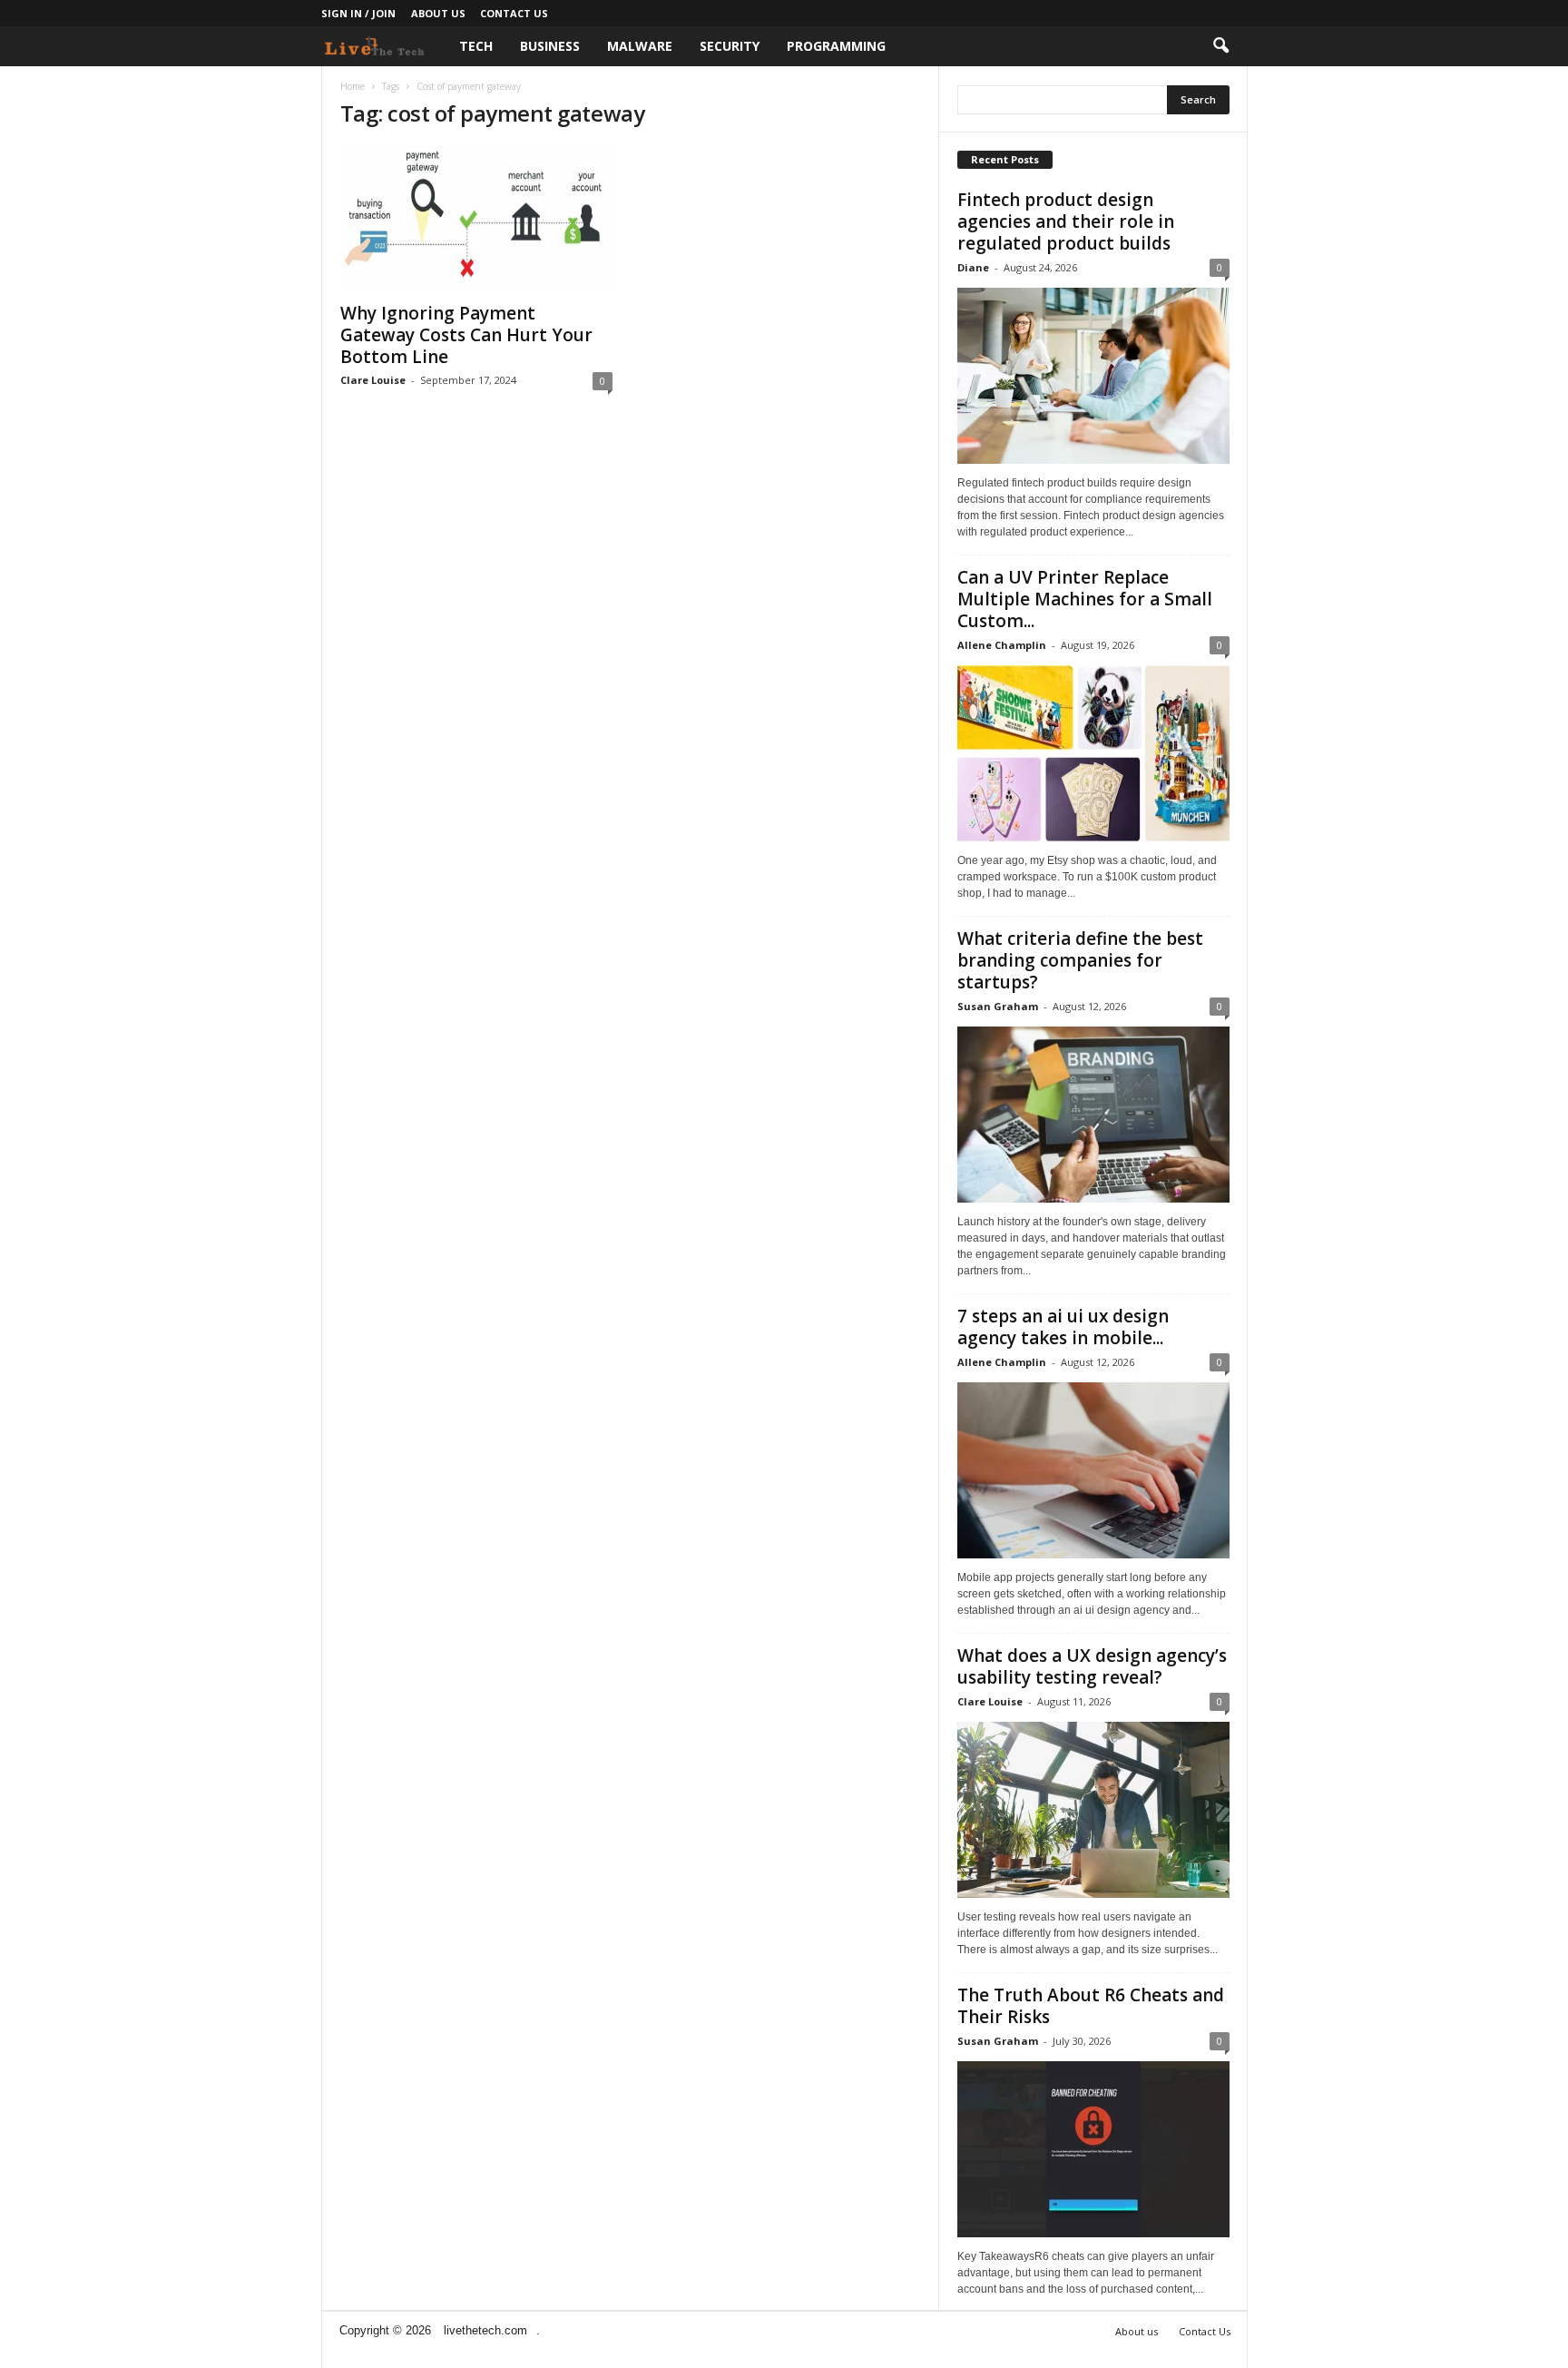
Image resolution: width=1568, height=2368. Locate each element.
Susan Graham (998, 1006)
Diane (973, 267)
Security (730, 46)
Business (550, 46)
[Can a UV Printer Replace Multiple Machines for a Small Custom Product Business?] (1093, 753)
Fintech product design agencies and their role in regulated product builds (1066, 221)
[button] (1220, 46)
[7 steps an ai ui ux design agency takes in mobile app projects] (1093, 1470)
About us (438, 13)
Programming (836, 46)
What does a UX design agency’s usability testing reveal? (1092, 1666)
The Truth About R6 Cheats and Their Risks (1091, 2006)
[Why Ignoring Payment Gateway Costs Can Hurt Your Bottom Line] (476, 219)
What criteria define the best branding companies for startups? (1080, 960)
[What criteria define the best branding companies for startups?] (1093, 1115)
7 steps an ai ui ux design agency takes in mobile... (1063, 1327)
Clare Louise (373, 380)
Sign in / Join (358, 13)
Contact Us (514, 13)
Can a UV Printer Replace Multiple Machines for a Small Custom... (1085, 599)
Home (353, 86)
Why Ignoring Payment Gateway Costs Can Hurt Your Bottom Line (466, 335)
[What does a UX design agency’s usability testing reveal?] (1093, 1810)
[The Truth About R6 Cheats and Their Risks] (1093, 2149)
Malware (640, 46)
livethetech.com (485, 2330)
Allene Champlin (1002, 645)
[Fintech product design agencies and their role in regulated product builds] (1093, 376)
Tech (476, 46)
